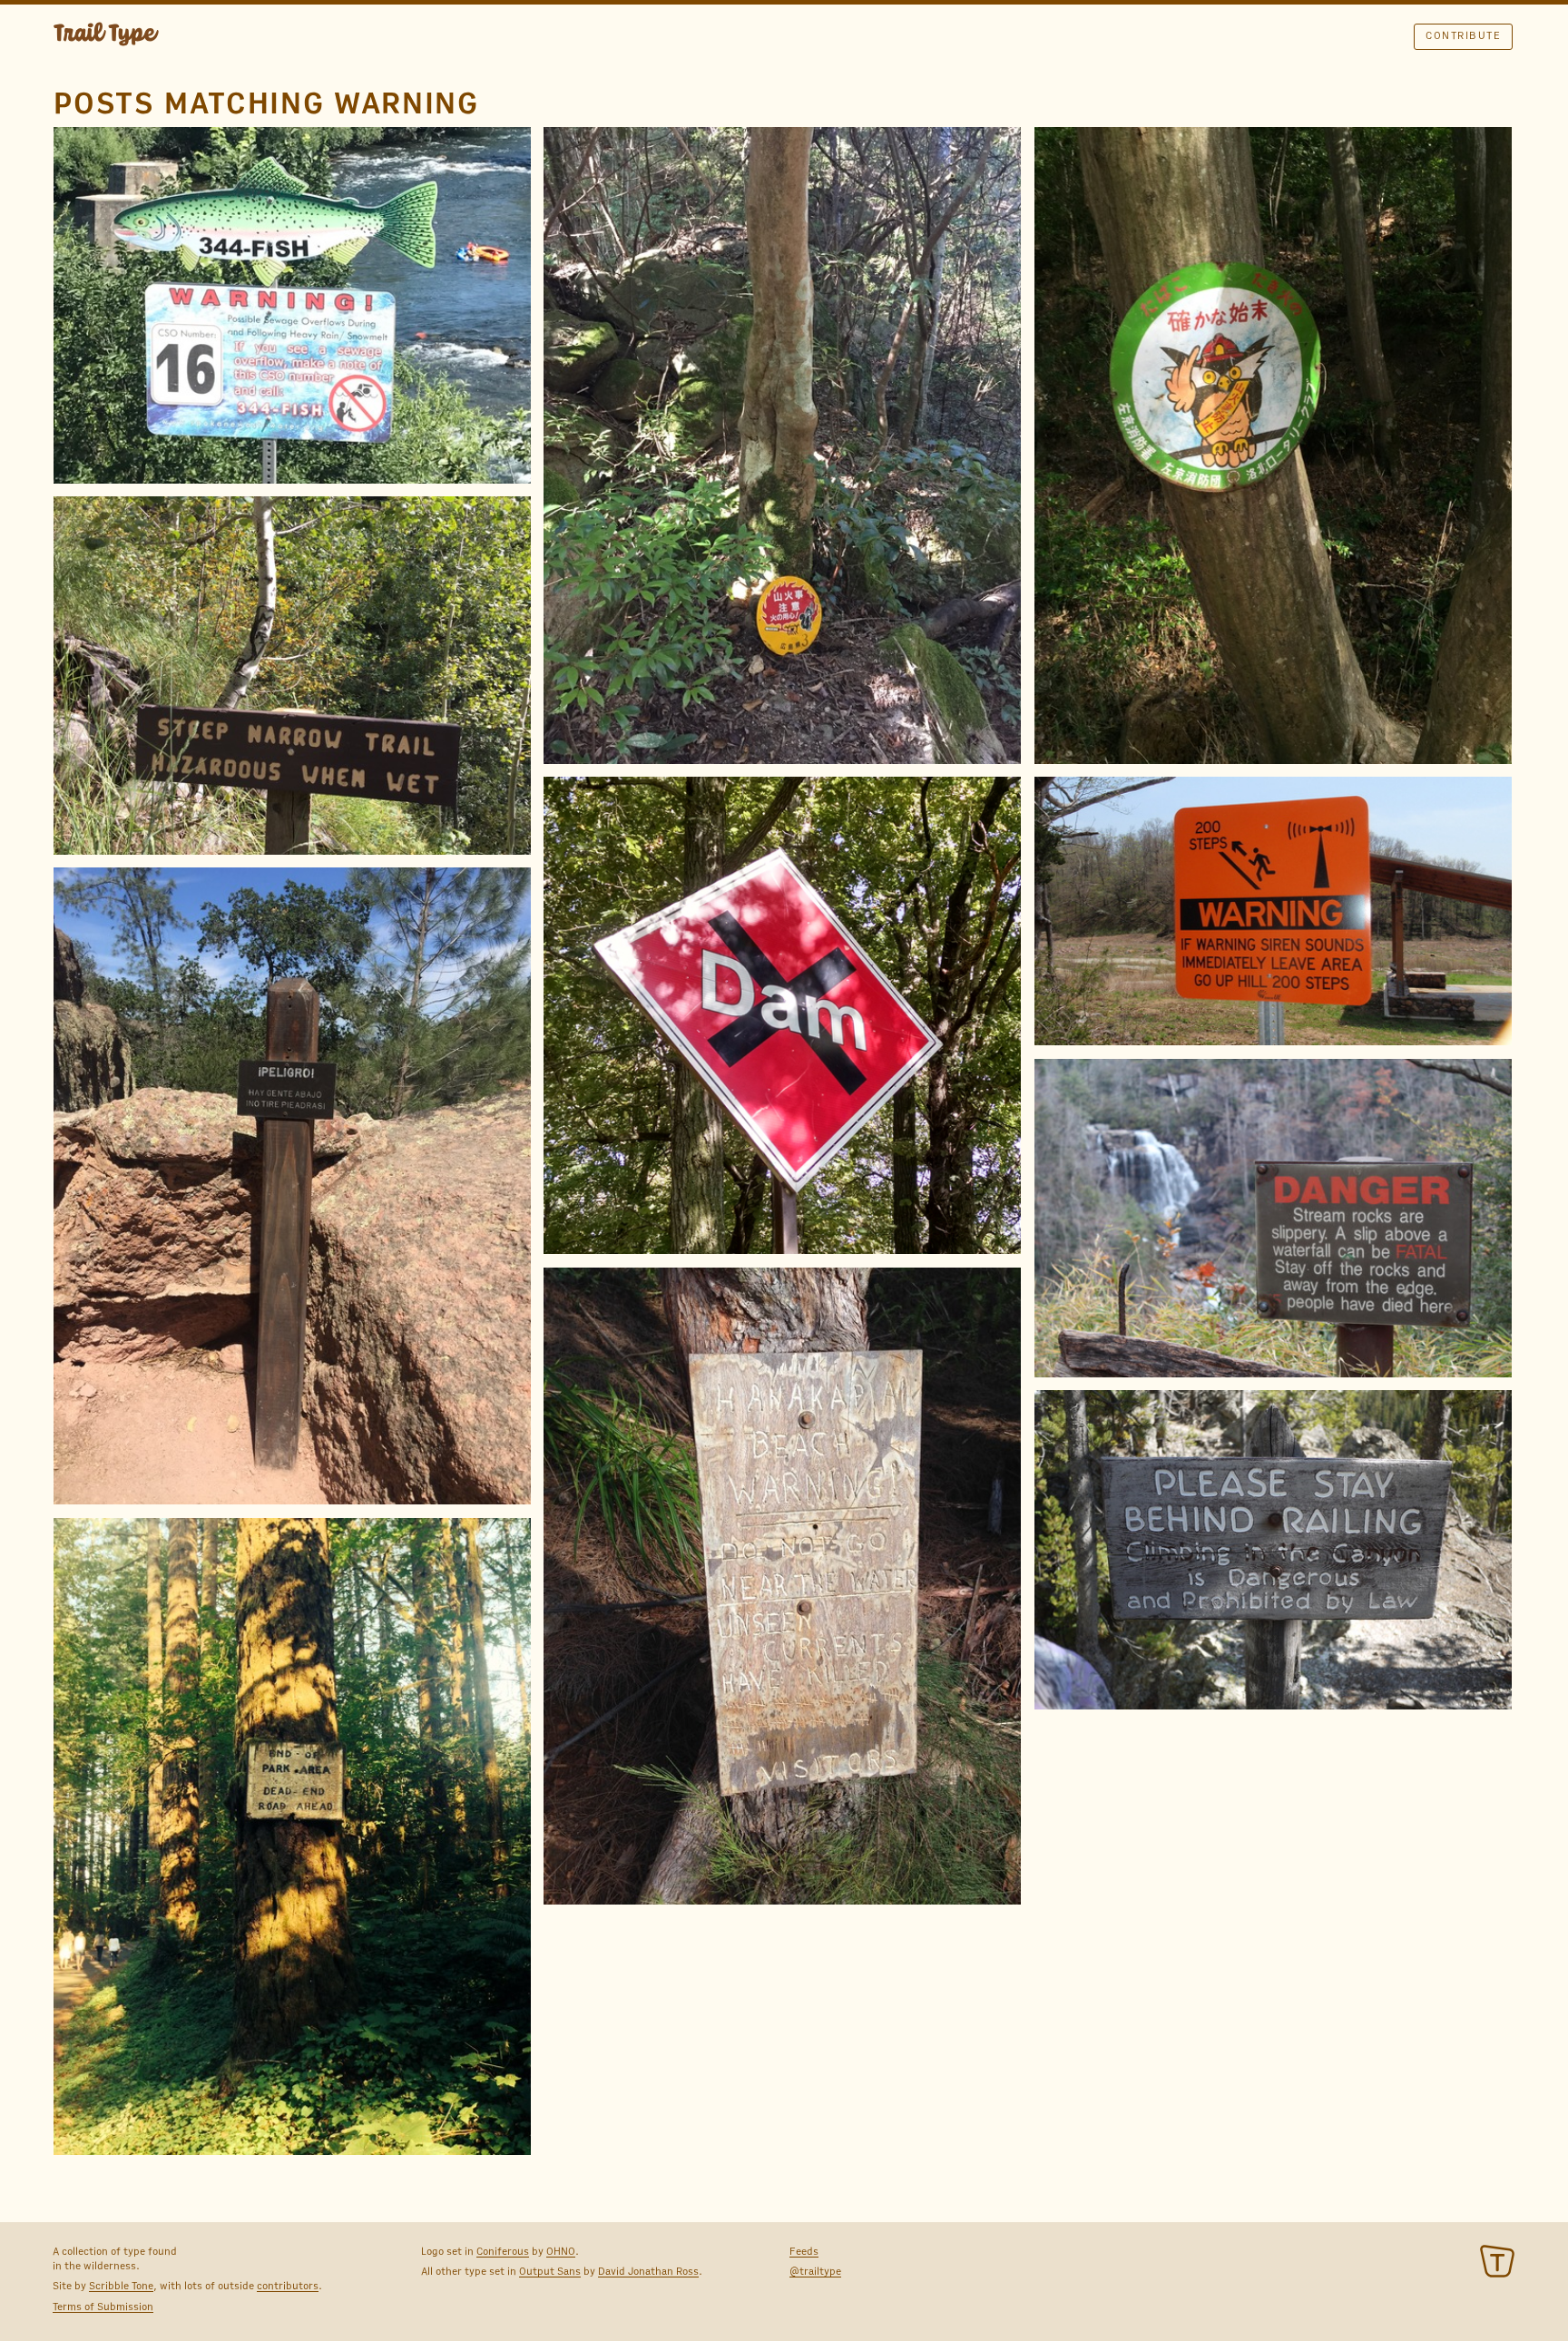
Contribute (1463, 35)
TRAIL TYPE (106, 36)
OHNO (561, 2251)
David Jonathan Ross (648, 2271)
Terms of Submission (103, 2307)
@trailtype (815, 2271)
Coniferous (503, 2251)
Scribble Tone (121, 2286)
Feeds (804, 2251)
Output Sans (550, 2271)
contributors (288, 2286)
